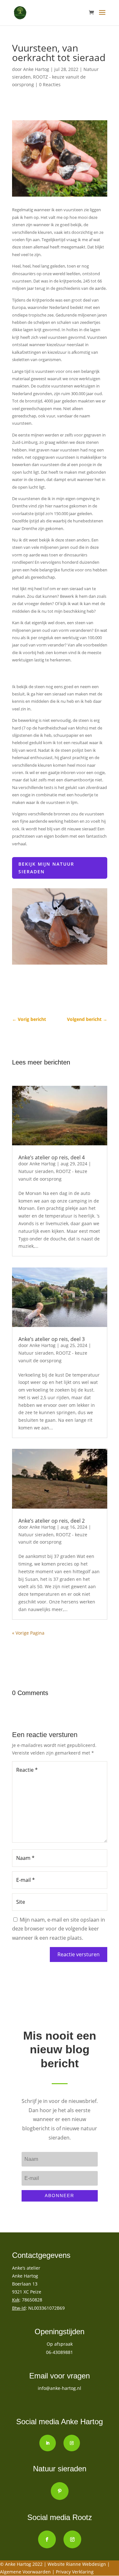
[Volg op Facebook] (47, 2539)
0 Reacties (50, 84)
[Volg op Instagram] (72, 2443)
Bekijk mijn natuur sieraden (46, 868)
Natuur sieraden (36, 1171)
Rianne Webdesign (86, 2564)
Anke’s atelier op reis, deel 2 (52, 1521)
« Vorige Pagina (28, 1633)
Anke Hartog (36, 69)
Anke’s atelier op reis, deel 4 (52, 1157)
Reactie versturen (79, 1954)
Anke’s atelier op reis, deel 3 (52, 1339)
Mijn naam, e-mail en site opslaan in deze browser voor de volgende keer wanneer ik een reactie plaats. (59, 1929)
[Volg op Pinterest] (60, 2491)
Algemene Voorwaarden (26, 2572)
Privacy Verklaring (75, 2572)
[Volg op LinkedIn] (48, 2443)
